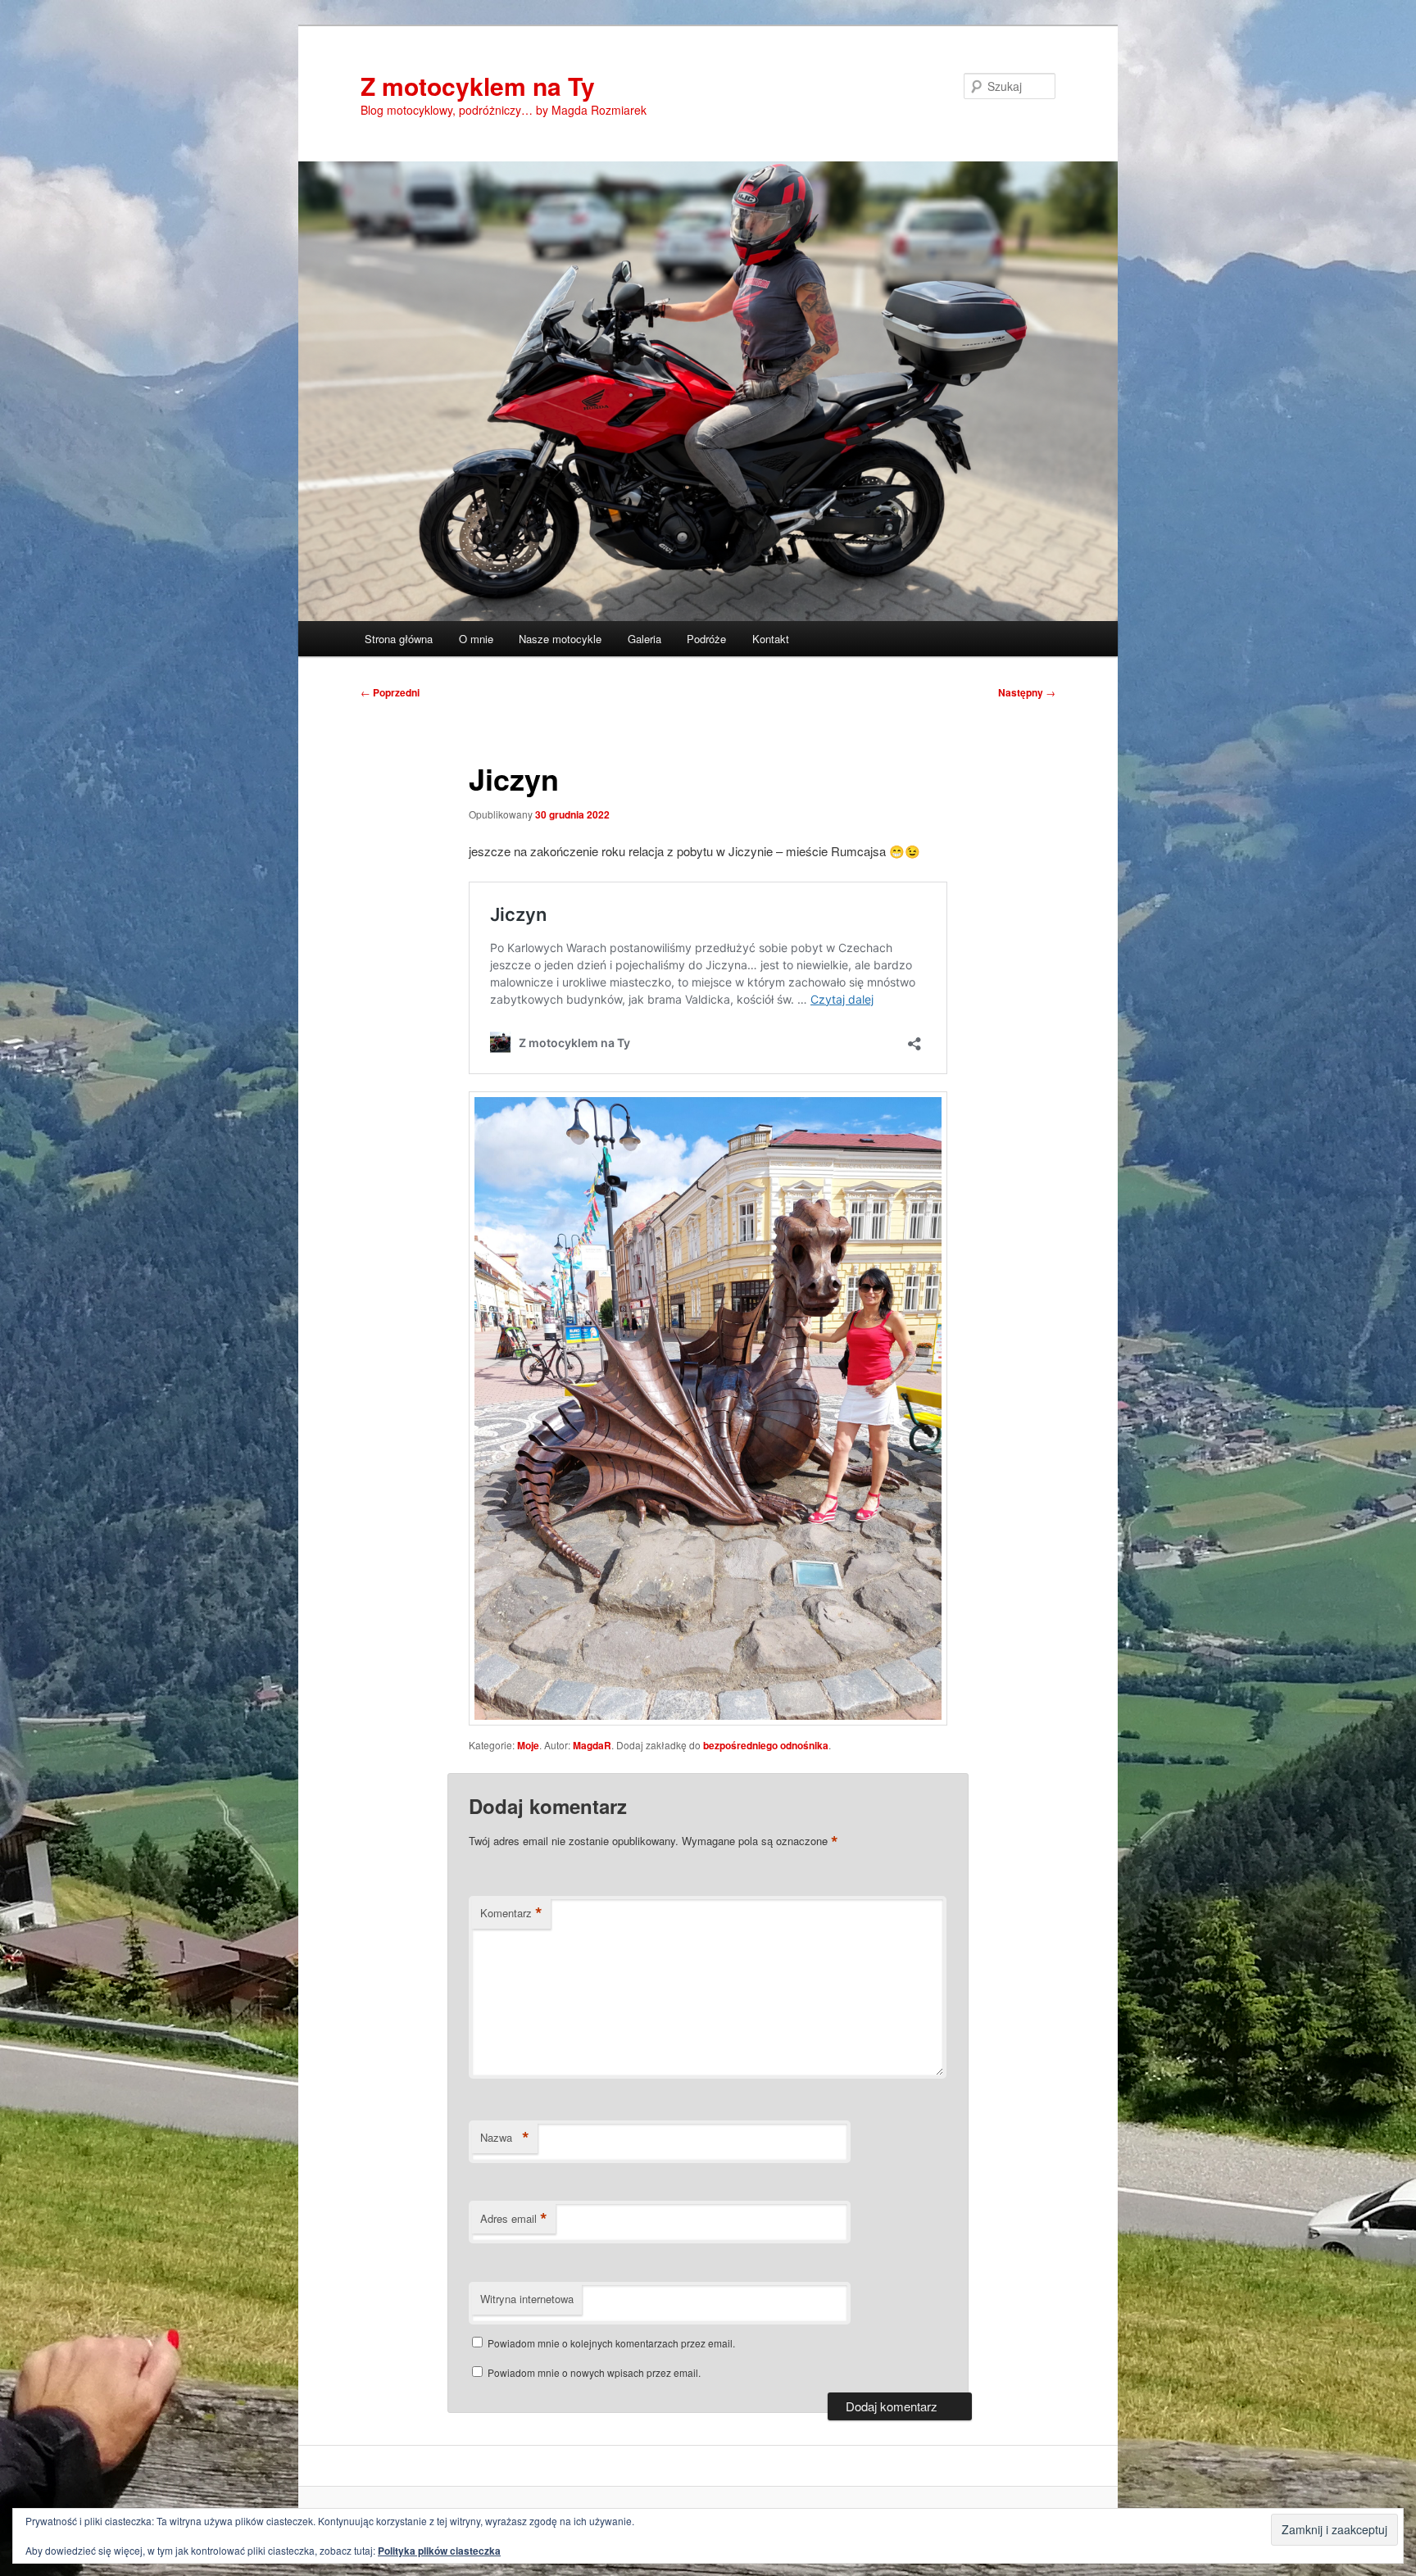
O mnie (476, 639)
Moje (528, 1745)
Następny (1027, 692)
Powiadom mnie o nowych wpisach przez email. (594, 2372)
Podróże (706, 639)
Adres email (514, 2219)
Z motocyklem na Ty (478, 86)
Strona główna (399, 639)
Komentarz (511, 1913)
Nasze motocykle (560, 639)
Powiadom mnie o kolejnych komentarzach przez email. (611, 2343)
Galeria (644, 639)
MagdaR (592, 1745)
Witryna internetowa (527, 2299)
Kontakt (771, 639)
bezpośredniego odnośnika (766, 1745)
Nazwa (505, 2138)
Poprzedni (390, 692)
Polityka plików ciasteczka (439, 2551)
